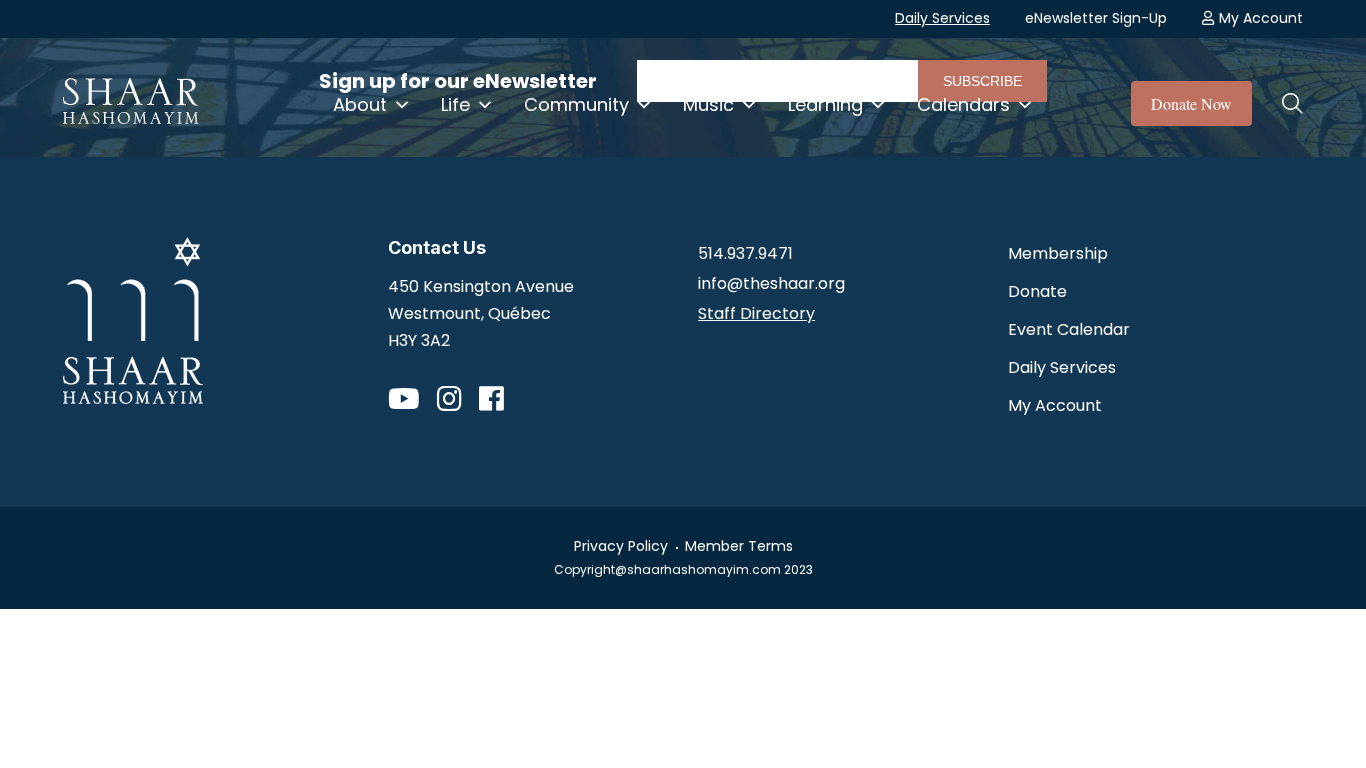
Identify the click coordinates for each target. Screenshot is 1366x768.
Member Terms (739, 546)
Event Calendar (1069, 329)
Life (455, 104)
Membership (1058, 253)
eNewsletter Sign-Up (1096, 18)
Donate (1037, 291)
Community (576, 104)
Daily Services (942, 18)
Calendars (963, 104)
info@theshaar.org (771, 283)
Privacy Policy (621, 546)
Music (708, 104)
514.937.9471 (745, 253)
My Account (1261, 18)
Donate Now (1191, 103)
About (360, 104)
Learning (825, 104)
